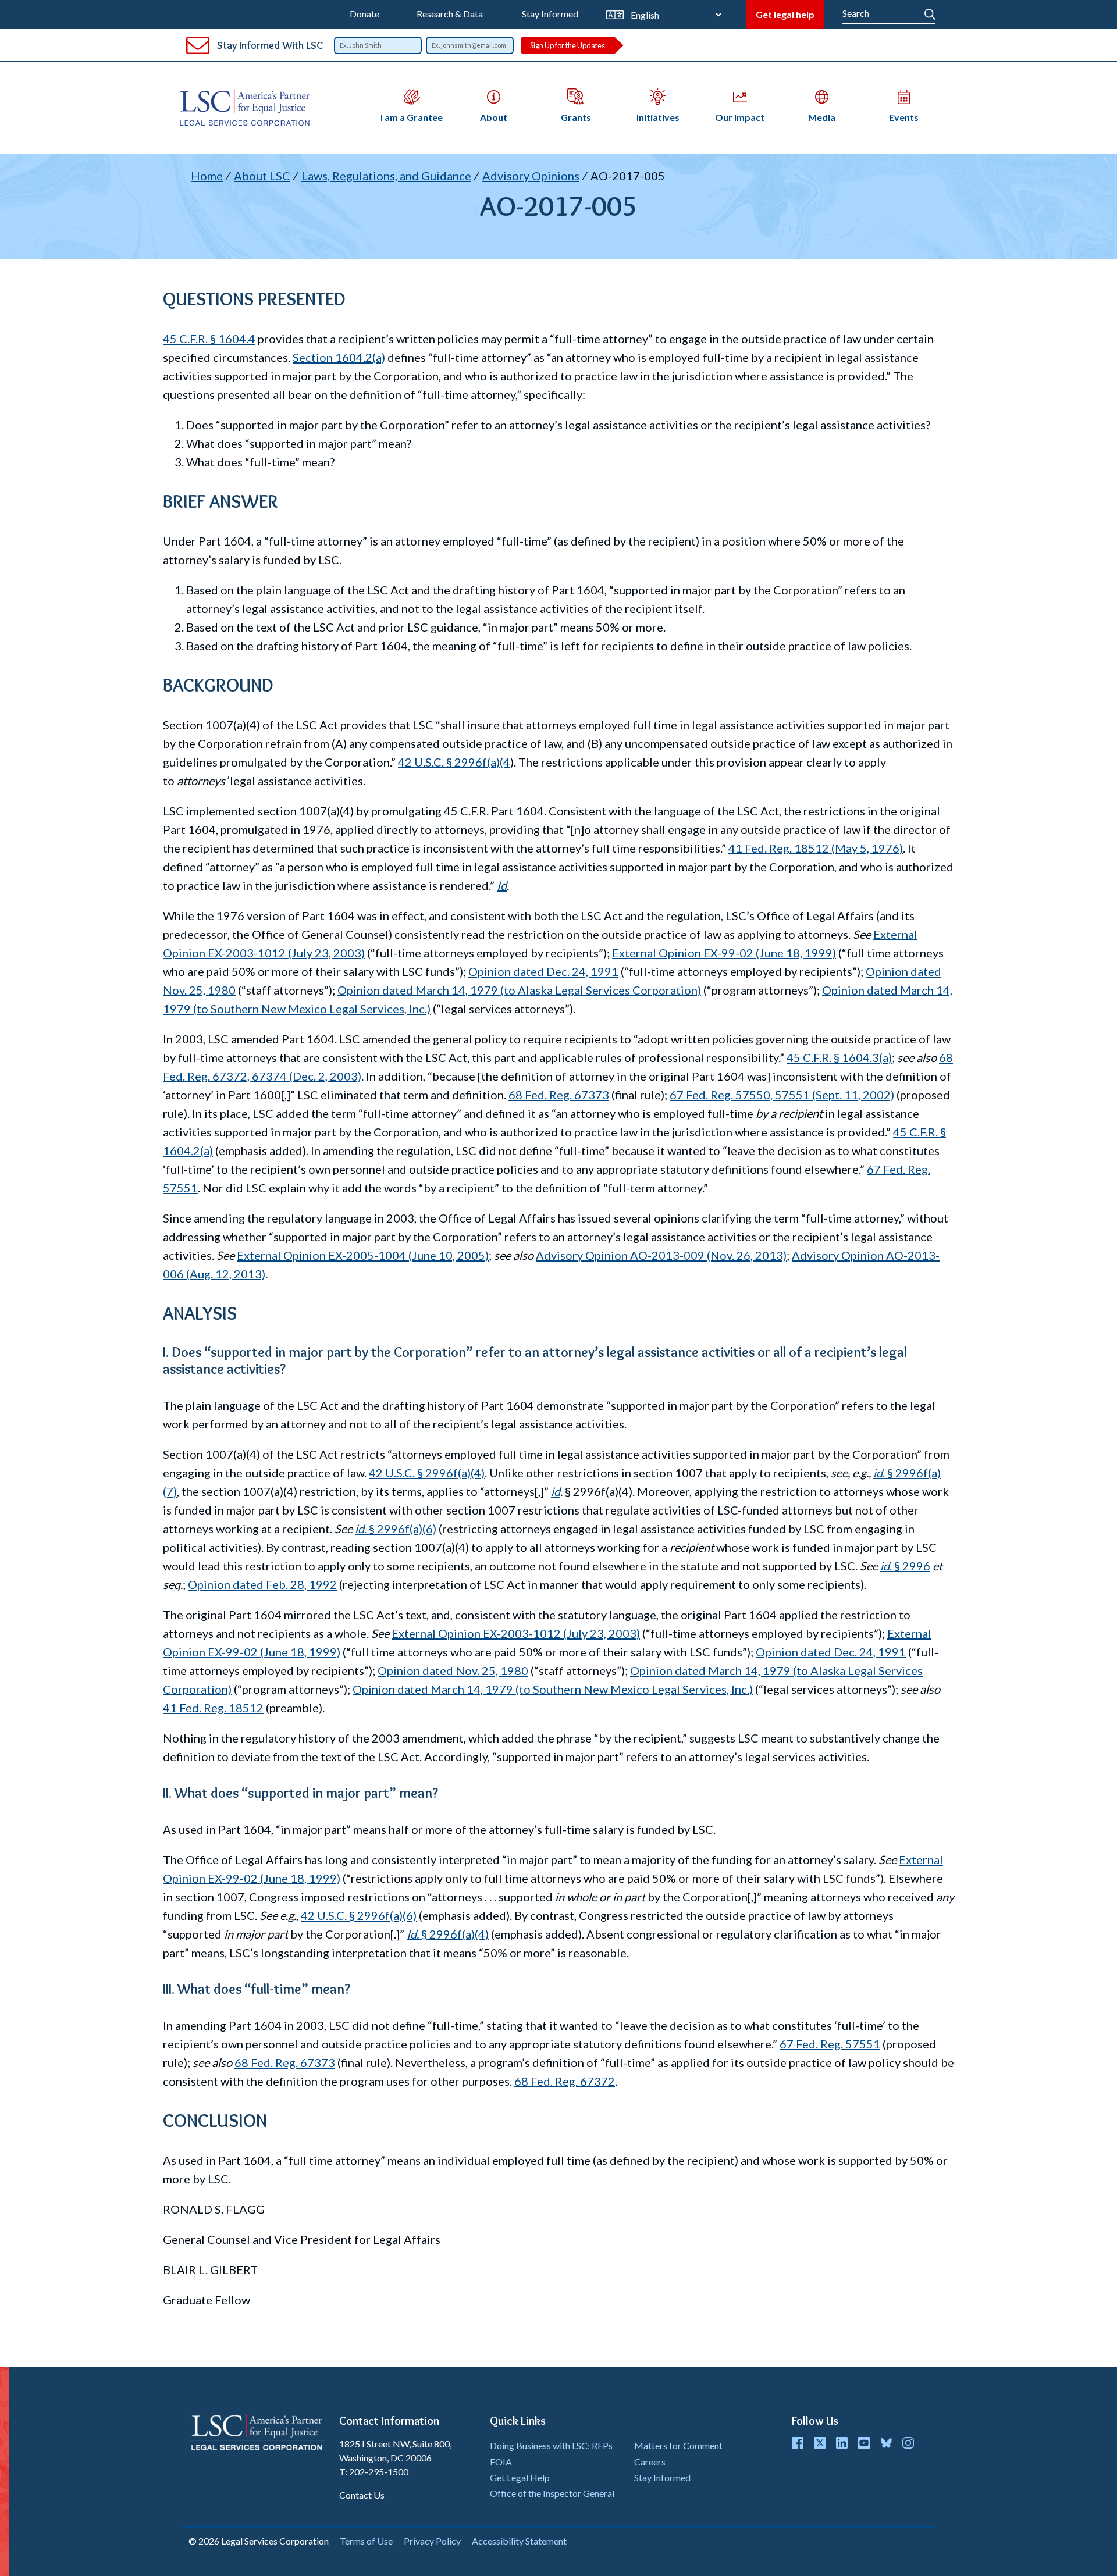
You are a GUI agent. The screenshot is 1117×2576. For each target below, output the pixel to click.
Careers (650, 2462)
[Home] (250, 108)
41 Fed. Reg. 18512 (213, 1708)
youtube (864, 2443)
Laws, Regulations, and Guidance (386, 176)
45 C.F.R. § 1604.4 (209, 339)
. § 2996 (905, 1566)
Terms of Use (366, 2541)
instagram (908, 2443)
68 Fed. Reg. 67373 (559, 1095)
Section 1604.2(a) (339, 357)
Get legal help (785, 14)
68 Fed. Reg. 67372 (565, 2081)
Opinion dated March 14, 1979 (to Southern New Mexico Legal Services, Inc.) (553, 1689)
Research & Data (450, 14)
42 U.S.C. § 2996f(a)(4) (427, 1473)
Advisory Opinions (531, 176)
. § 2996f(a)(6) (396, 1529)
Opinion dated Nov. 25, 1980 (453, 1670)
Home (207, 176)
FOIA (501, 2462)
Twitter (820, 2443)
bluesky (886, 2443)
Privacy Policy (432, 2541)
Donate (364, 14)
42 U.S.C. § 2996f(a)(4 (454, 762)
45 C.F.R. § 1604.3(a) (839, 1057)
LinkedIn (842, 2443)
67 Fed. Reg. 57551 (830, 2044)
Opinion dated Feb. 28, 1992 (262, 1584)
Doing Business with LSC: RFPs (551, 2445)
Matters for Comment (678, 2445)
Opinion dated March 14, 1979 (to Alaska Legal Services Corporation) (519, 990)
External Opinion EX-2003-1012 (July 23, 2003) (516, 1633)
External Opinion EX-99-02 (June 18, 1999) (724, 953)
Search (930, 12)
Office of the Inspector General (552, 2493)
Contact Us (362, 2495)
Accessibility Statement (519, 2541)
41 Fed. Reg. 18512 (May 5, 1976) (816, 848)
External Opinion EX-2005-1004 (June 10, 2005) (363, 1255)
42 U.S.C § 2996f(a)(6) (359, 1915)
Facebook (798, 2443)
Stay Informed (550, 14)
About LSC (262, 176)
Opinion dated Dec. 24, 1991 (543, 971)
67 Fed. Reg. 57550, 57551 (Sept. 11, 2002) (782, 1095)
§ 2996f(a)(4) (448, 1934)
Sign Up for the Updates (568, 45)
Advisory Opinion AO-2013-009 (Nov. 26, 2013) (661, 1255)
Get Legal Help (520, 2477)
